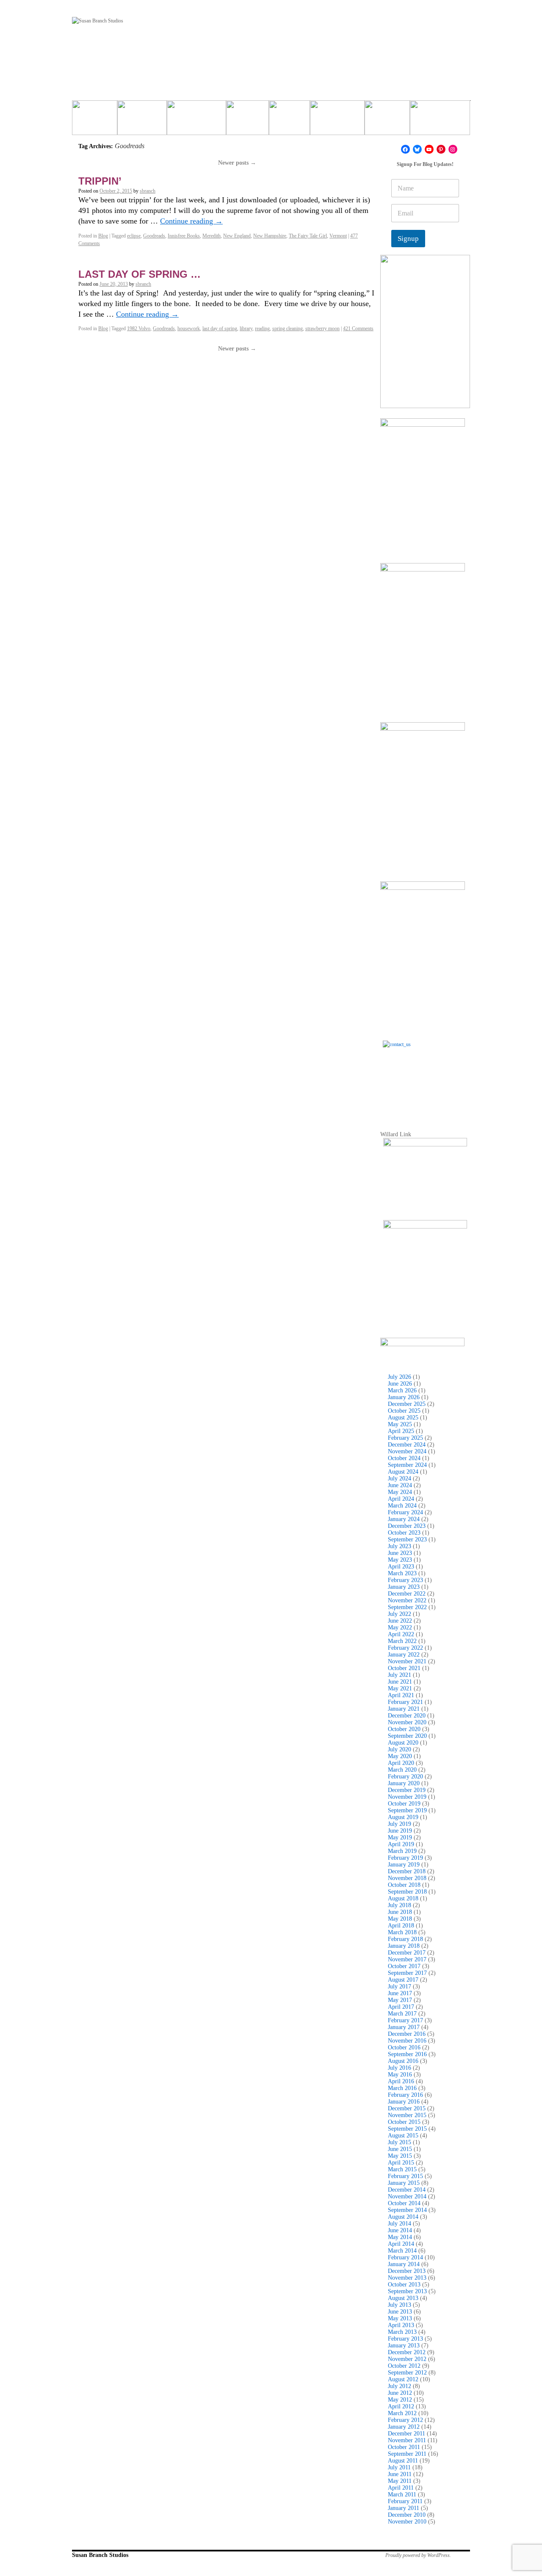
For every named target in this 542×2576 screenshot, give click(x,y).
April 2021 (401, 1695)
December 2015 (407, 2108)
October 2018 (404, 1885)
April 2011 (401, 2488)
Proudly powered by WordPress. (418, 2555)
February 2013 (405, 2339)
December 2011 (406, 2434)
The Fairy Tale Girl (308, 236)
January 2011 (404, 2508)
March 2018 (402, 1932)
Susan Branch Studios (100, 2555)
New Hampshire (270, 236)
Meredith (212, 236)
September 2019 (407, 1810)
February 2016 (405, 2095)
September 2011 (407, 2454)
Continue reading (191, 221)
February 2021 (405, 1702)
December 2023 (407, 1526)
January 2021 (404, 1709)
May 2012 (400, 2400)
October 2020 (404, 1729)
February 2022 (405, 1648)
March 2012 (402, 2413)
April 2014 (401, 2244)
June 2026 (400, 1384)
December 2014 (407, 2190)
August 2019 (403, 1817)
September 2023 (407, 1539)
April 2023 (401, 1567)
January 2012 (404, 2427)
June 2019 (400, 1831)
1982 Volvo (139, 329)
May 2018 (400, 1919)
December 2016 (407, 2034)
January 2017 (404, 2027)
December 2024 (407, 1445)
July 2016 (400, 2068)
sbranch (148, 191)
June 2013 (400, 2312)
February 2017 (405, 2020)
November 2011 (407, 2440)
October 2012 (404, 2366)
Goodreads (154, 236)
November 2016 (407, 2041)
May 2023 (400, 1560)
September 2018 (407, 1892)
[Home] (95, 121)
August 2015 (403, 2136)
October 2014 (404, 2203)
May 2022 (400, 1628)
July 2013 (400, 2305)
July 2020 (400, 1749)
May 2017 (400, 2000)
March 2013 (402, 2332)
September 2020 (407, 1736)
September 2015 (407, 2129)
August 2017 (403, 1980)
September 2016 (407, 2054)
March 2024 (402, 1506)
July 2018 (400, 1905)
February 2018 (405, 1939)
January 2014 (404, 2264)
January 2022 (404, 1655)
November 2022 (407, 1600)
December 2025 (407, 1404)
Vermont (338, 236)
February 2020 (405, 1777)
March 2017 (402, 2014)
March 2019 (402, 1851)
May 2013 (400, 2318)
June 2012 (400, 2393)
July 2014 (400, 2224)
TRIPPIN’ (100, 181)
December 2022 (407, 1594)
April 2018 (401, 1926)
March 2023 (402, 1573)
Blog (103, 236)
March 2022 (402, 1641)
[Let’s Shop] (247, 121)
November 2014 (407, 2196)
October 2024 (404, 1458)
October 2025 (404, 1411)
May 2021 (400, 1688)
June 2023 (400, 1553)
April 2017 (401, 2007)
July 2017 (400, 1987)
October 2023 (404, 1533)
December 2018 (407, 1871)
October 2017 (404, 1966)
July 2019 (400, 1824)
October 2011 (404, 2447)
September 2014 (407, 2210)
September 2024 (407, 1465)
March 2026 (402, 1390)
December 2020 (407, 1716)
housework (189, 329)
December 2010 (407, 2515)
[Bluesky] (417, 149)
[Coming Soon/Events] (440, 121)
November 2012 (407, 2359)
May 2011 (400, 2481)
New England (237, 236)
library (246, 329)
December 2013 (407, 2271)
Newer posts (237, 163)
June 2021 (400, 1682)
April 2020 (401, 1763)
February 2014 (405, 2257)
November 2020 (407, 1722)
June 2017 (400, 1993)
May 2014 (400, 2237)
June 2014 (400, 2230)
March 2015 (402, 2169)
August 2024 (403, 1472)
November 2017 (407, 1959)
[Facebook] (405, 149)
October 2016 (404, 2047)
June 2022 (400, 1621)
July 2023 (400, 1546)
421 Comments (358, 329)
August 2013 (403, 2298)
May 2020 (400, 1756)
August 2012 (403, 2379)
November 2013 (407, 2278)
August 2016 (403, 2061)
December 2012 (407, 2352)
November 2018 (407, 1878)
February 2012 (405, 2420)
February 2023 (405, 1580)
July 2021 (400, 1675)
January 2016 (404, 2102)
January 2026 (404, 1397)
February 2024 (405, 1512)
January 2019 (404, 1865)
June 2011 (400, 2474)
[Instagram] (453, 149)
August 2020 (403, 1743)
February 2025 (405, 1438)
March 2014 (402, 2251)
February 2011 (405, 2501)
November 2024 (407, 1451)
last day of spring (220, 329)
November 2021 (407, 1661)
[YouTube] (429, 149)
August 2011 (403, 2461)
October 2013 (404, 2285)
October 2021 (404, 1668)
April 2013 (401, 2325)
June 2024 (400, 1485)
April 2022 (401, 1634)
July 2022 (400, 1614)
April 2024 (401, 1499)
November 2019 (407, 1797)
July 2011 (399, 2467)
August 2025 (403, 1418)
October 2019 (404, 1804)
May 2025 (400, 1424)
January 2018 (404, 1946)
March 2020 (402, 1770)
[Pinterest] (441, 149)
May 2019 (400, 1837)
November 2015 (407, 2115)
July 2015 (400, 2142)
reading (262, 329)
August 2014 (403, 2217)
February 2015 (405, 2176)
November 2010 (407, 2522)
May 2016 (400, 2075)
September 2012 (407, 2373)
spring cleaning (288, 329)
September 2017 (407, 1973)
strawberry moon (322, 329)
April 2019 (401, 1844)
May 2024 (400, 1492)
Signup (408, 239)
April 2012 (401, 2406)
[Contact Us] (425, 1083)
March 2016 (402, 2088)
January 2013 (404, 2345)
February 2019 (405, 1858)
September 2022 (407, 1607)
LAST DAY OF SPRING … (140, 274)
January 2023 (404, 1587)
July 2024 (400, 1479)
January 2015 (404, 2183)
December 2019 (407, 1790)
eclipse (134, 236)
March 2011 (402, 2495)
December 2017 (407, 1953)
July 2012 (400, 2386)
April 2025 (401, 1431)
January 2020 (404, 1783)
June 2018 (400, 1912)
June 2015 (400, 2149)
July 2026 (400, 1377)
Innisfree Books (184, 236)
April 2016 (401, 2081)
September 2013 (407, 2291)
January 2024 (404, 1519)
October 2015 (404, 2122)
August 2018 (403, 1898)
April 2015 (401, 2163)
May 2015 (400, 2156)
